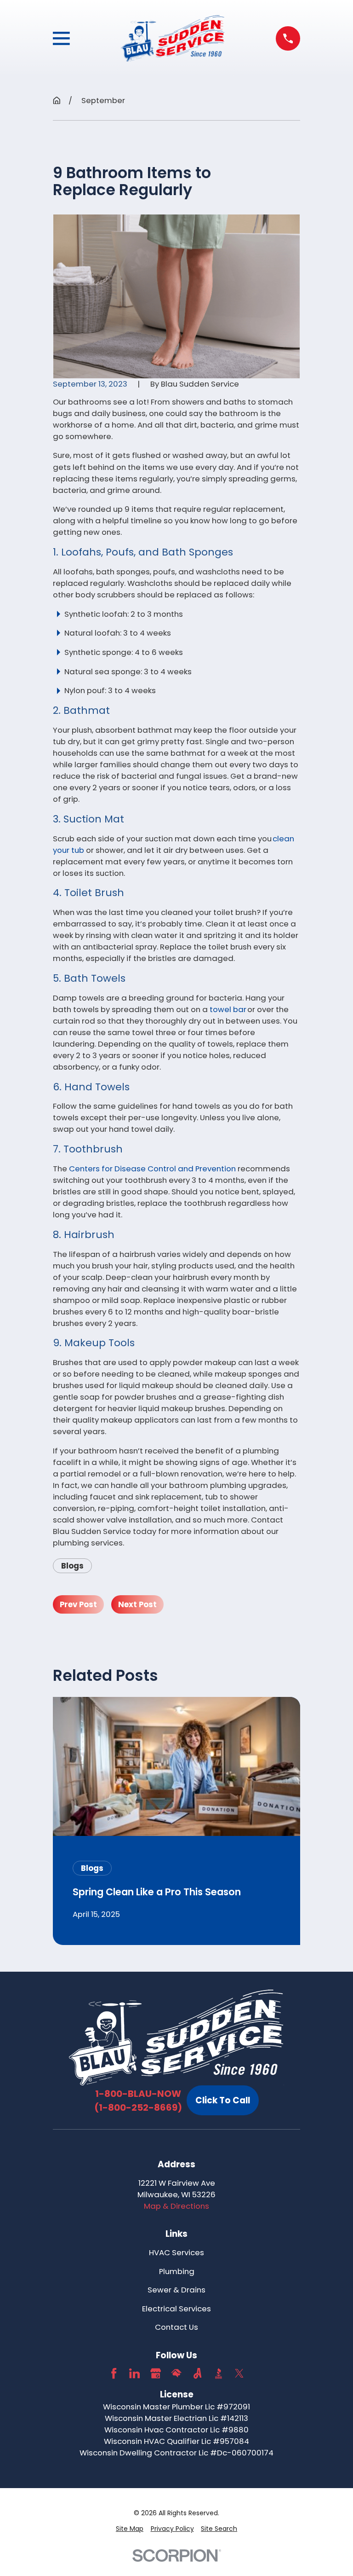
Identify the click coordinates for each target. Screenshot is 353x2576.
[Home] (173, 39)
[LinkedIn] (134, 2373)
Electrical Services (176, 2309)
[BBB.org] (219, 2373)
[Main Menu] (61, 38)
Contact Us (176, 2327)
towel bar (228, 1009)
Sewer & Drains (176, 2290)
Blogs (72, 1566)
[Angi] (197, 2373)
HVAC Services (176, 2252)
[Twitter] (239, 2373)
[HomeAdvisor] (176, 2373)
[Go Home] (57, 101)
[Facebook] (114, 2373)
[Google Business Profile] (156, 2373)
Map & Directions (176, 2206)
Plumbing (177, 2271)
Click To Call (223, 2100)
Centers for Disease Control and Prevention (152, 1169)
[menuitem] (130, 2529)
